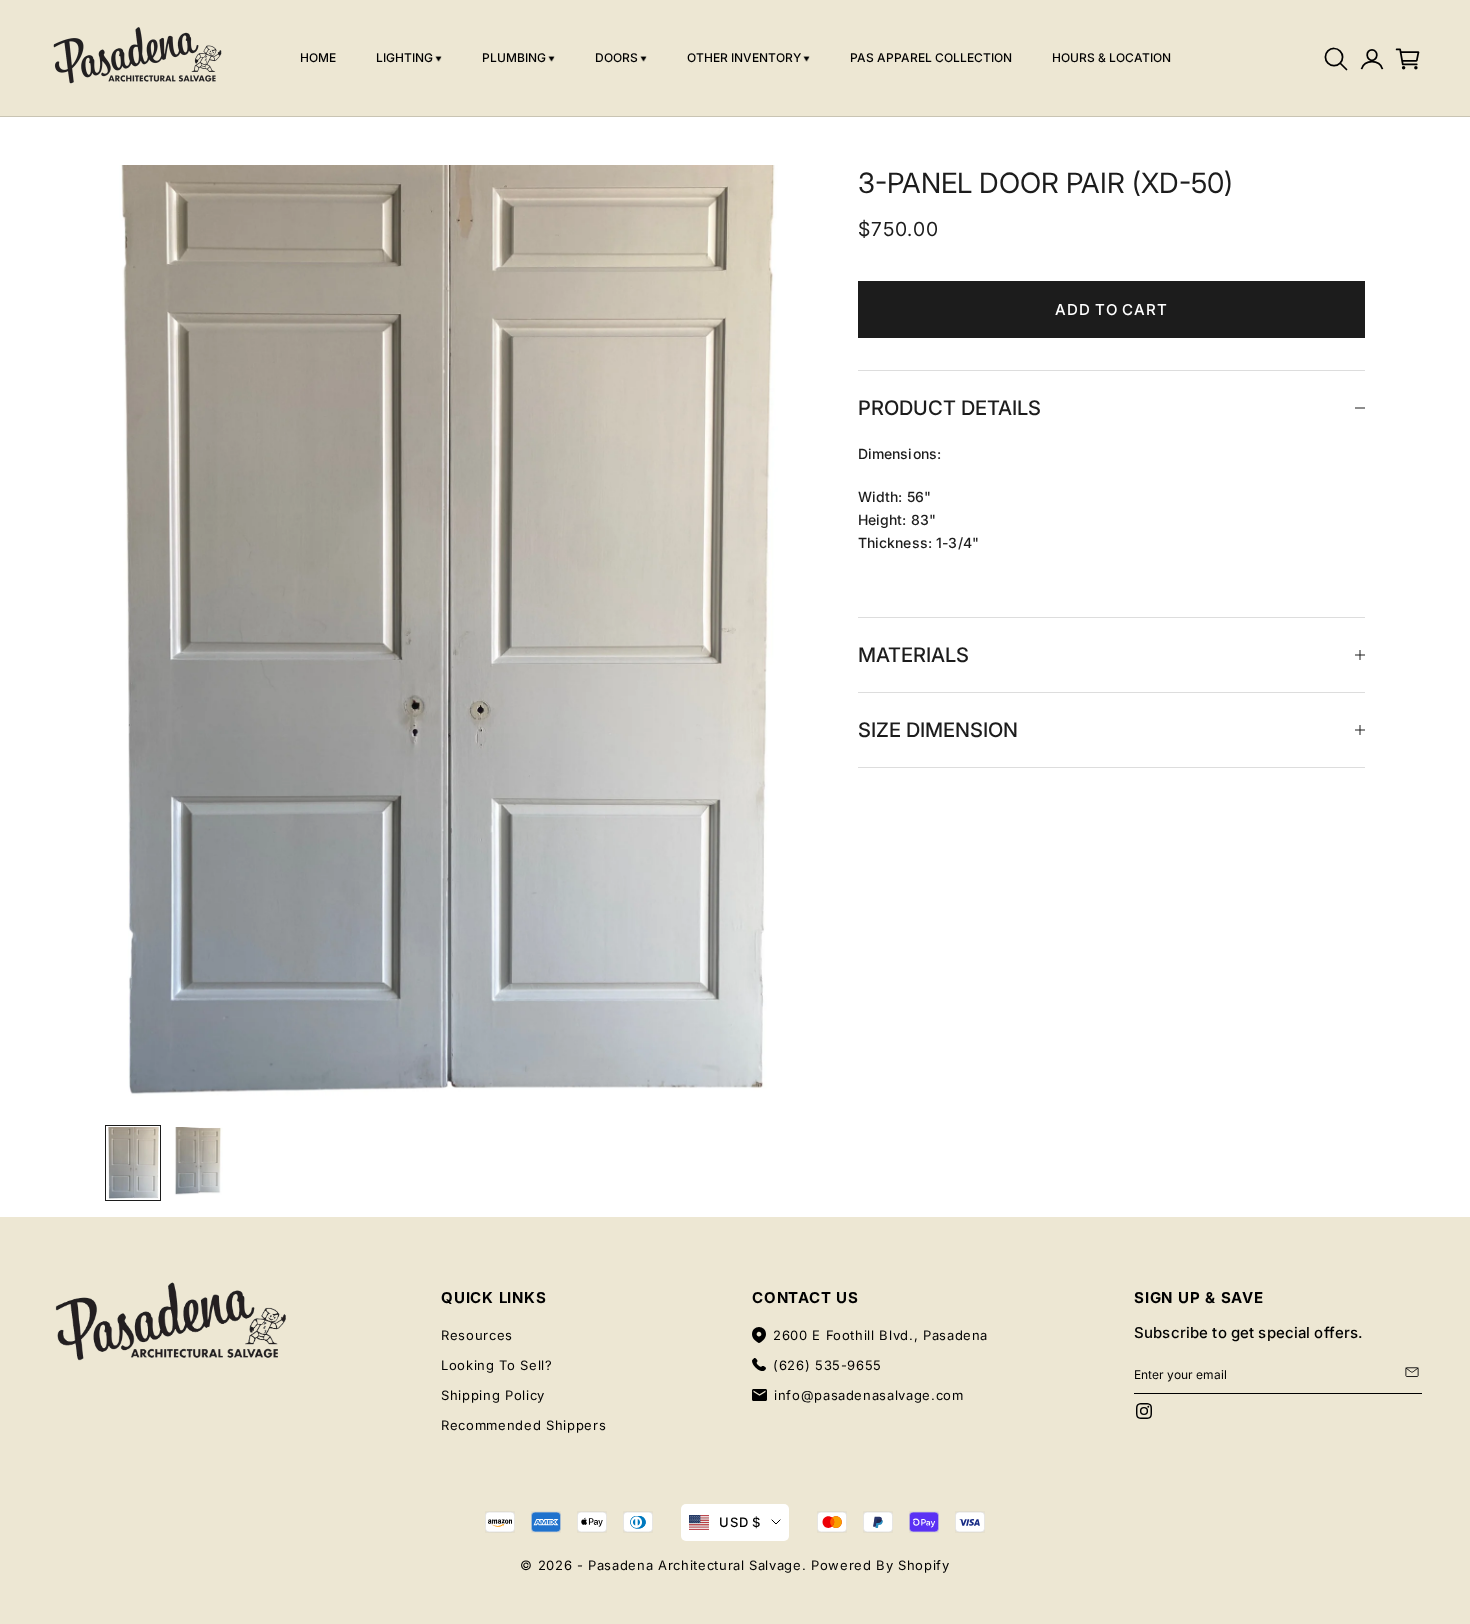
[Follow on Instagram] (1144, 1411)
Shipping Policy (493, 1395)
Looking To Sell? (496, 1365)
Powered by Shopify (880, 1565)
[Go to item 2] (197, 1161)
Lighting (404, 57)
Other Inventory (744, 57)
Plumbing (514, 57)
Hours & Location (1111, 57)
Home (318, 57)
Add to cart (1111, 309)
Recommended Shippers (523, 1425)
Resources (477, 1335)
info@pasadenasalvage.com (869, 1395)
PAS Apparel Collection (931, 57)
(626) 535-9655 (827, 1365)
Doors (616, 57)
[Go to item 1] (133, 1163)
